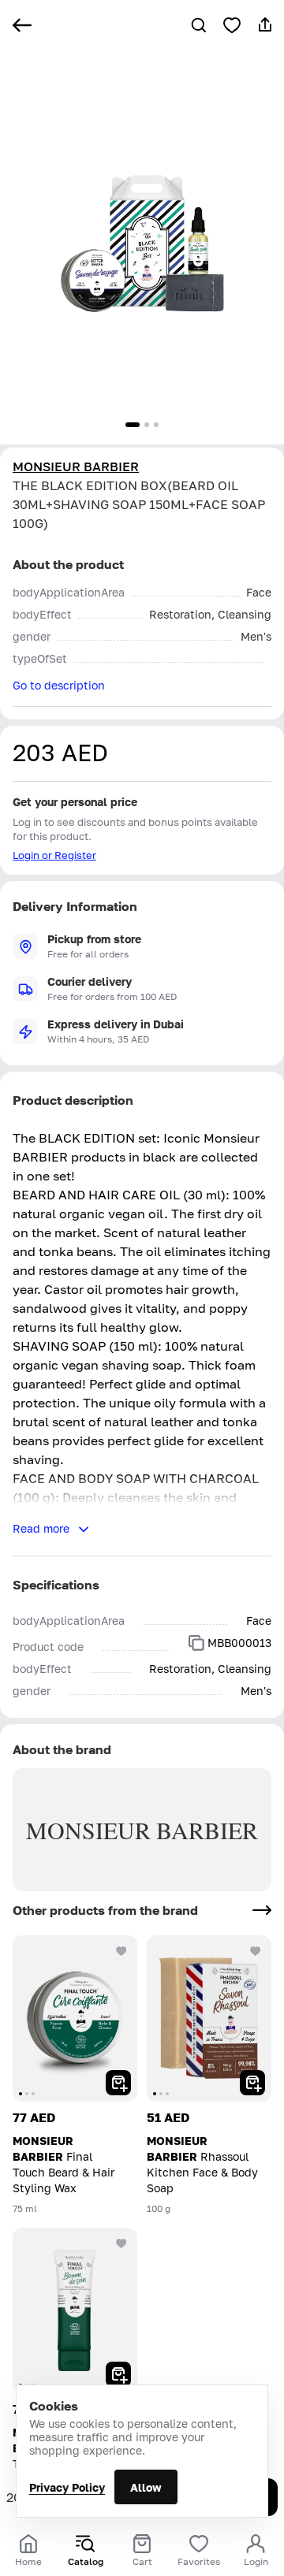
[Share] (265, 25)
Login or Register (54, 855)
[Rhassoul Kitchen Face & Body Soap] (209, 2018)
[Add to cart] (118, 2083)
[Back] (22, 25)
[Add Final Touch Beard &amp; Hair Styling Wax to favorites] (121, 1951)
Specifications (56, 1585)
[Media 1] (133, 425)
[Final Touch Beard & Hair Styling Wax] (75, 2018)
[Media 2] (147, 425)
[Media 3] (156, 425)
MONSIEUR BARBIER (76, 467)
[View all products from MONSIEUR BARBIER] (262, 1910)
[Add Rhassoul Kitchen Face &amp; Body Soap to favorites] (256, 1951)
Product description (73, 1100)
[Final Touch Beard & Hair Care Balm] (75, 2311)
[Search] (199, 25)
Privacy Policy (67, 2487)
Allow (146, 2487)
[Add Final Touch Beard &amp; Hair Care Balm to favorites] (121, 2243)
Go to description (59, 685)
